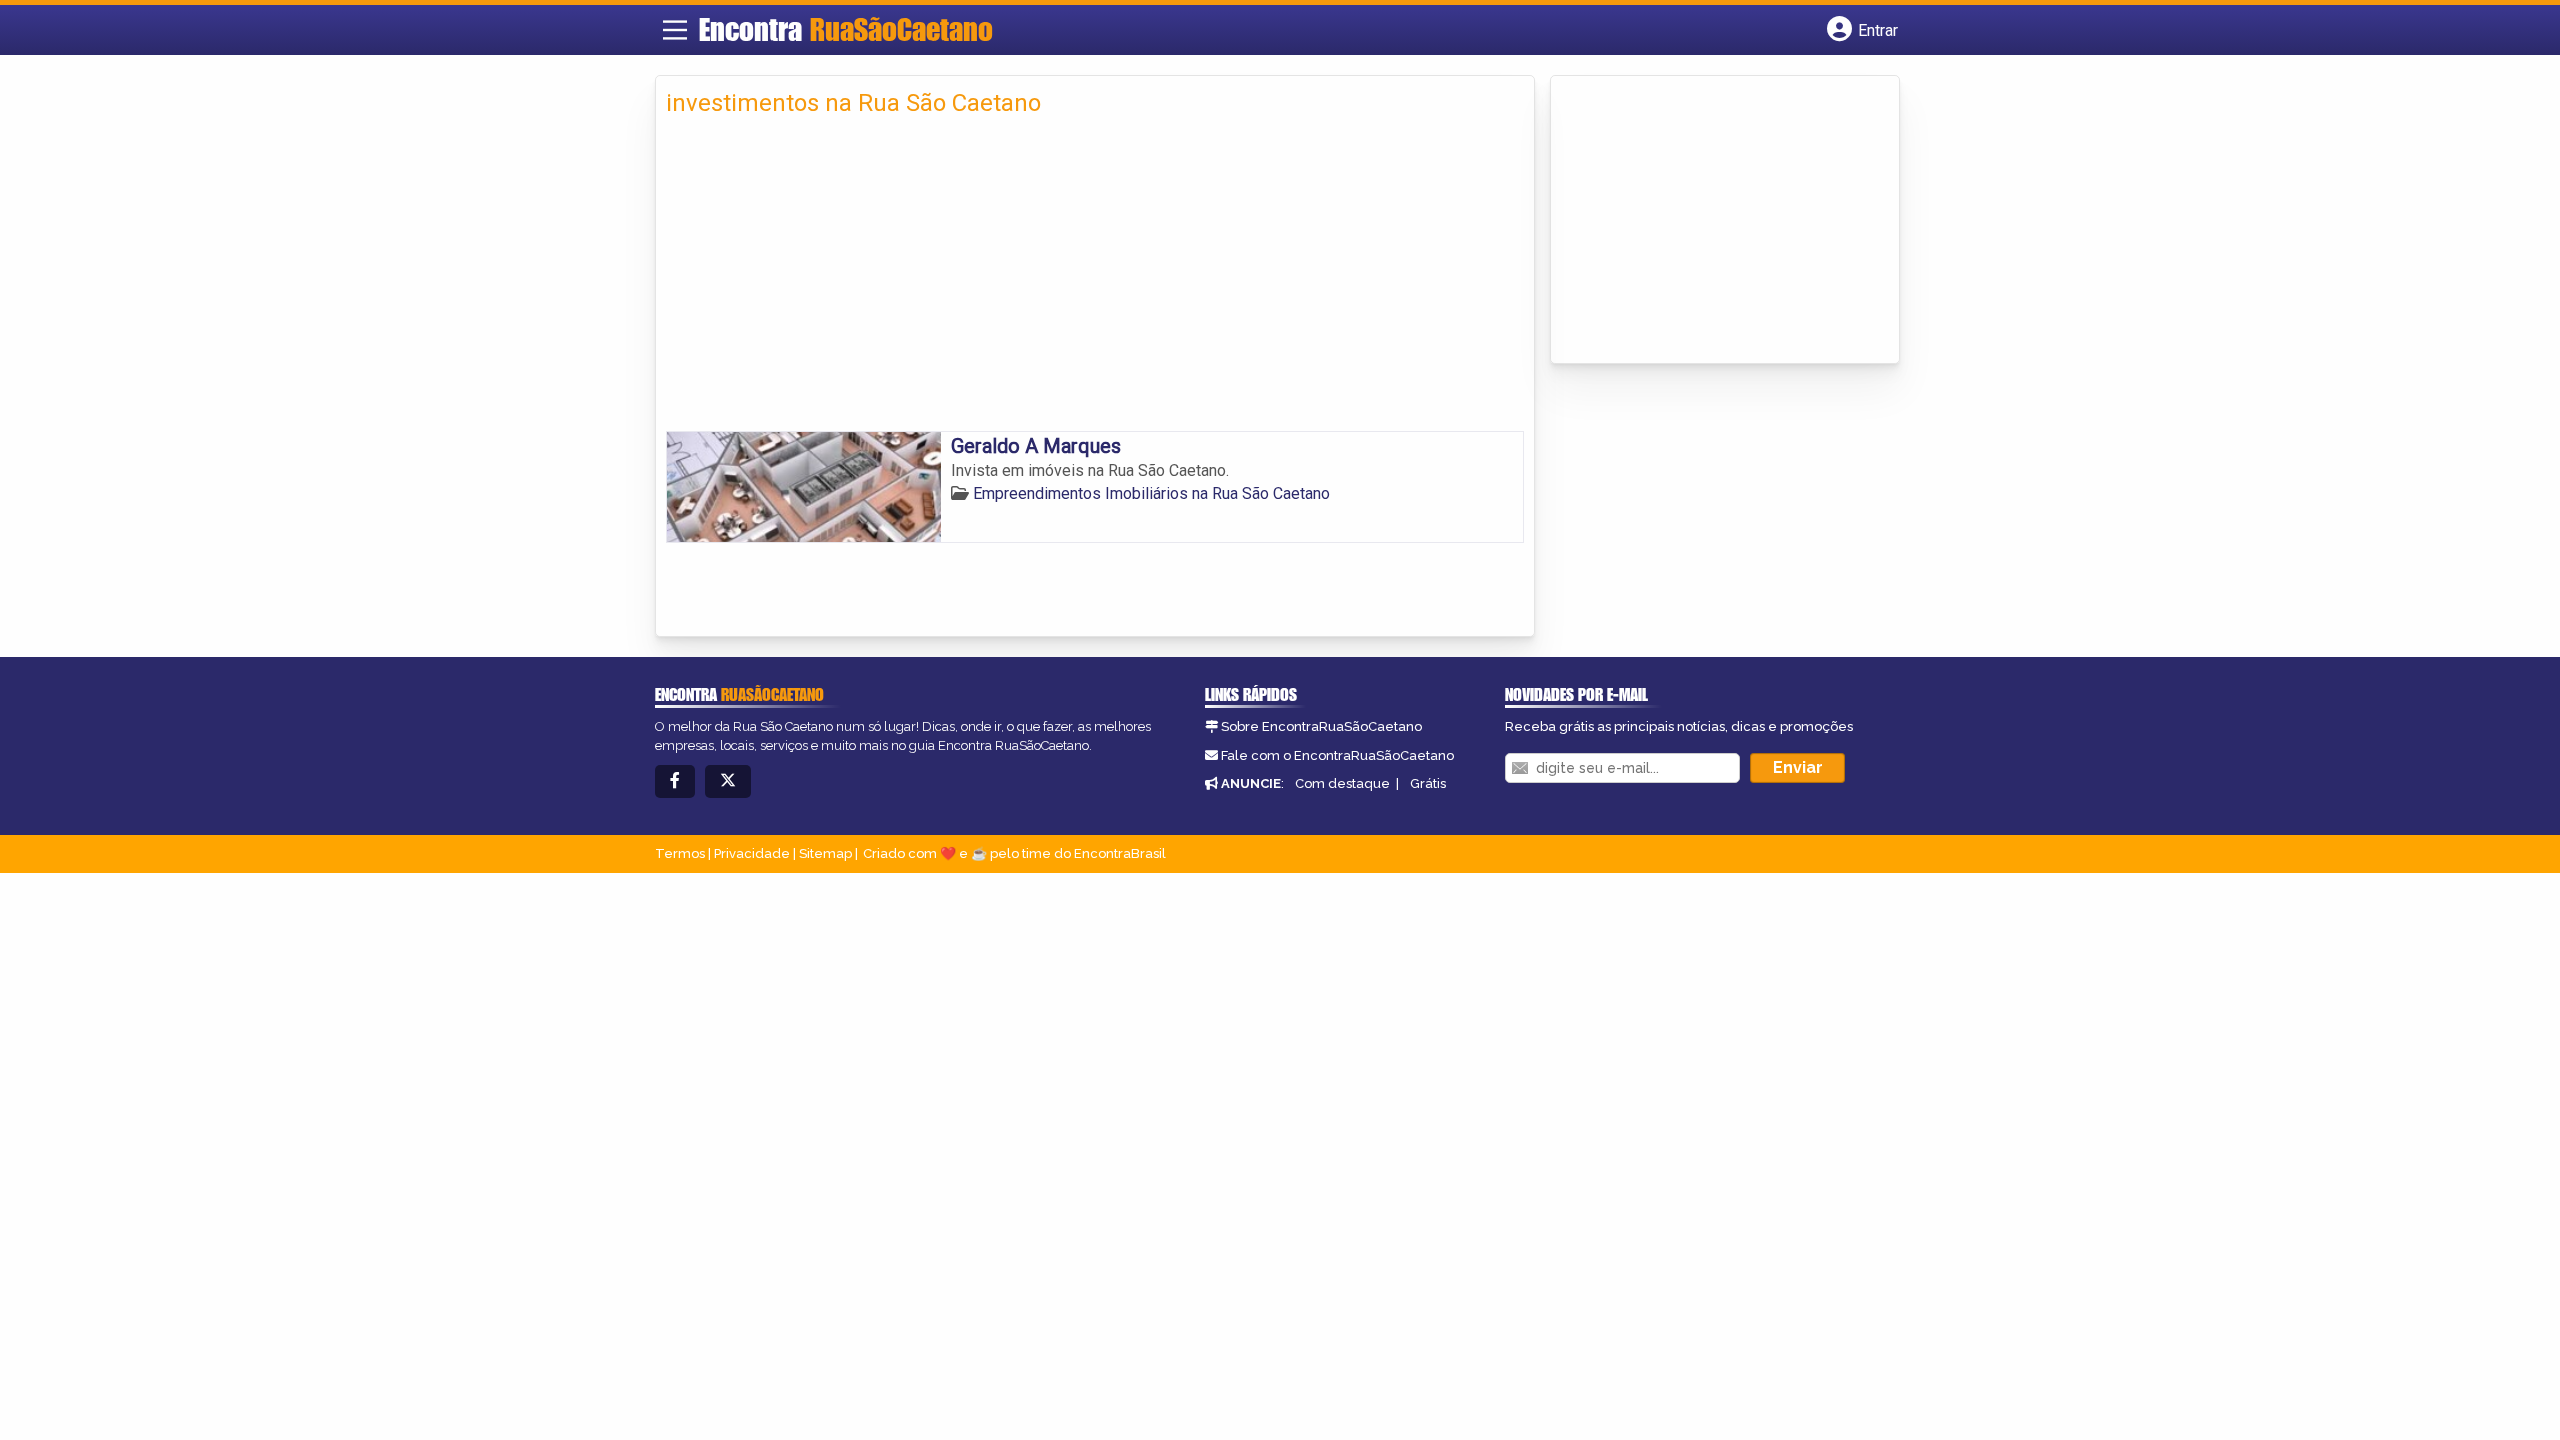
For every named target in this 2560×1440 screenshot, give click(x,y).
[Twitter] (728, 781)
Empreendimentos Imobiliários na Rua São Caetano (1151, 493)
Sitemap (825, 853)
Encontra (846, 29)
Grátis (1428, 783)
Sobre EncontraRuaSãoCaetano (1321, 726)
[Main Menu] (675, 30)
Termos (680, 853)
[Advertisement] (1095, 281)
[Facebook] (675, 781)
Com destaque (1342, 783)
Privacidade (752, 853)
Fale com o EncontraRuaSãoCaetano (1337, 755)
